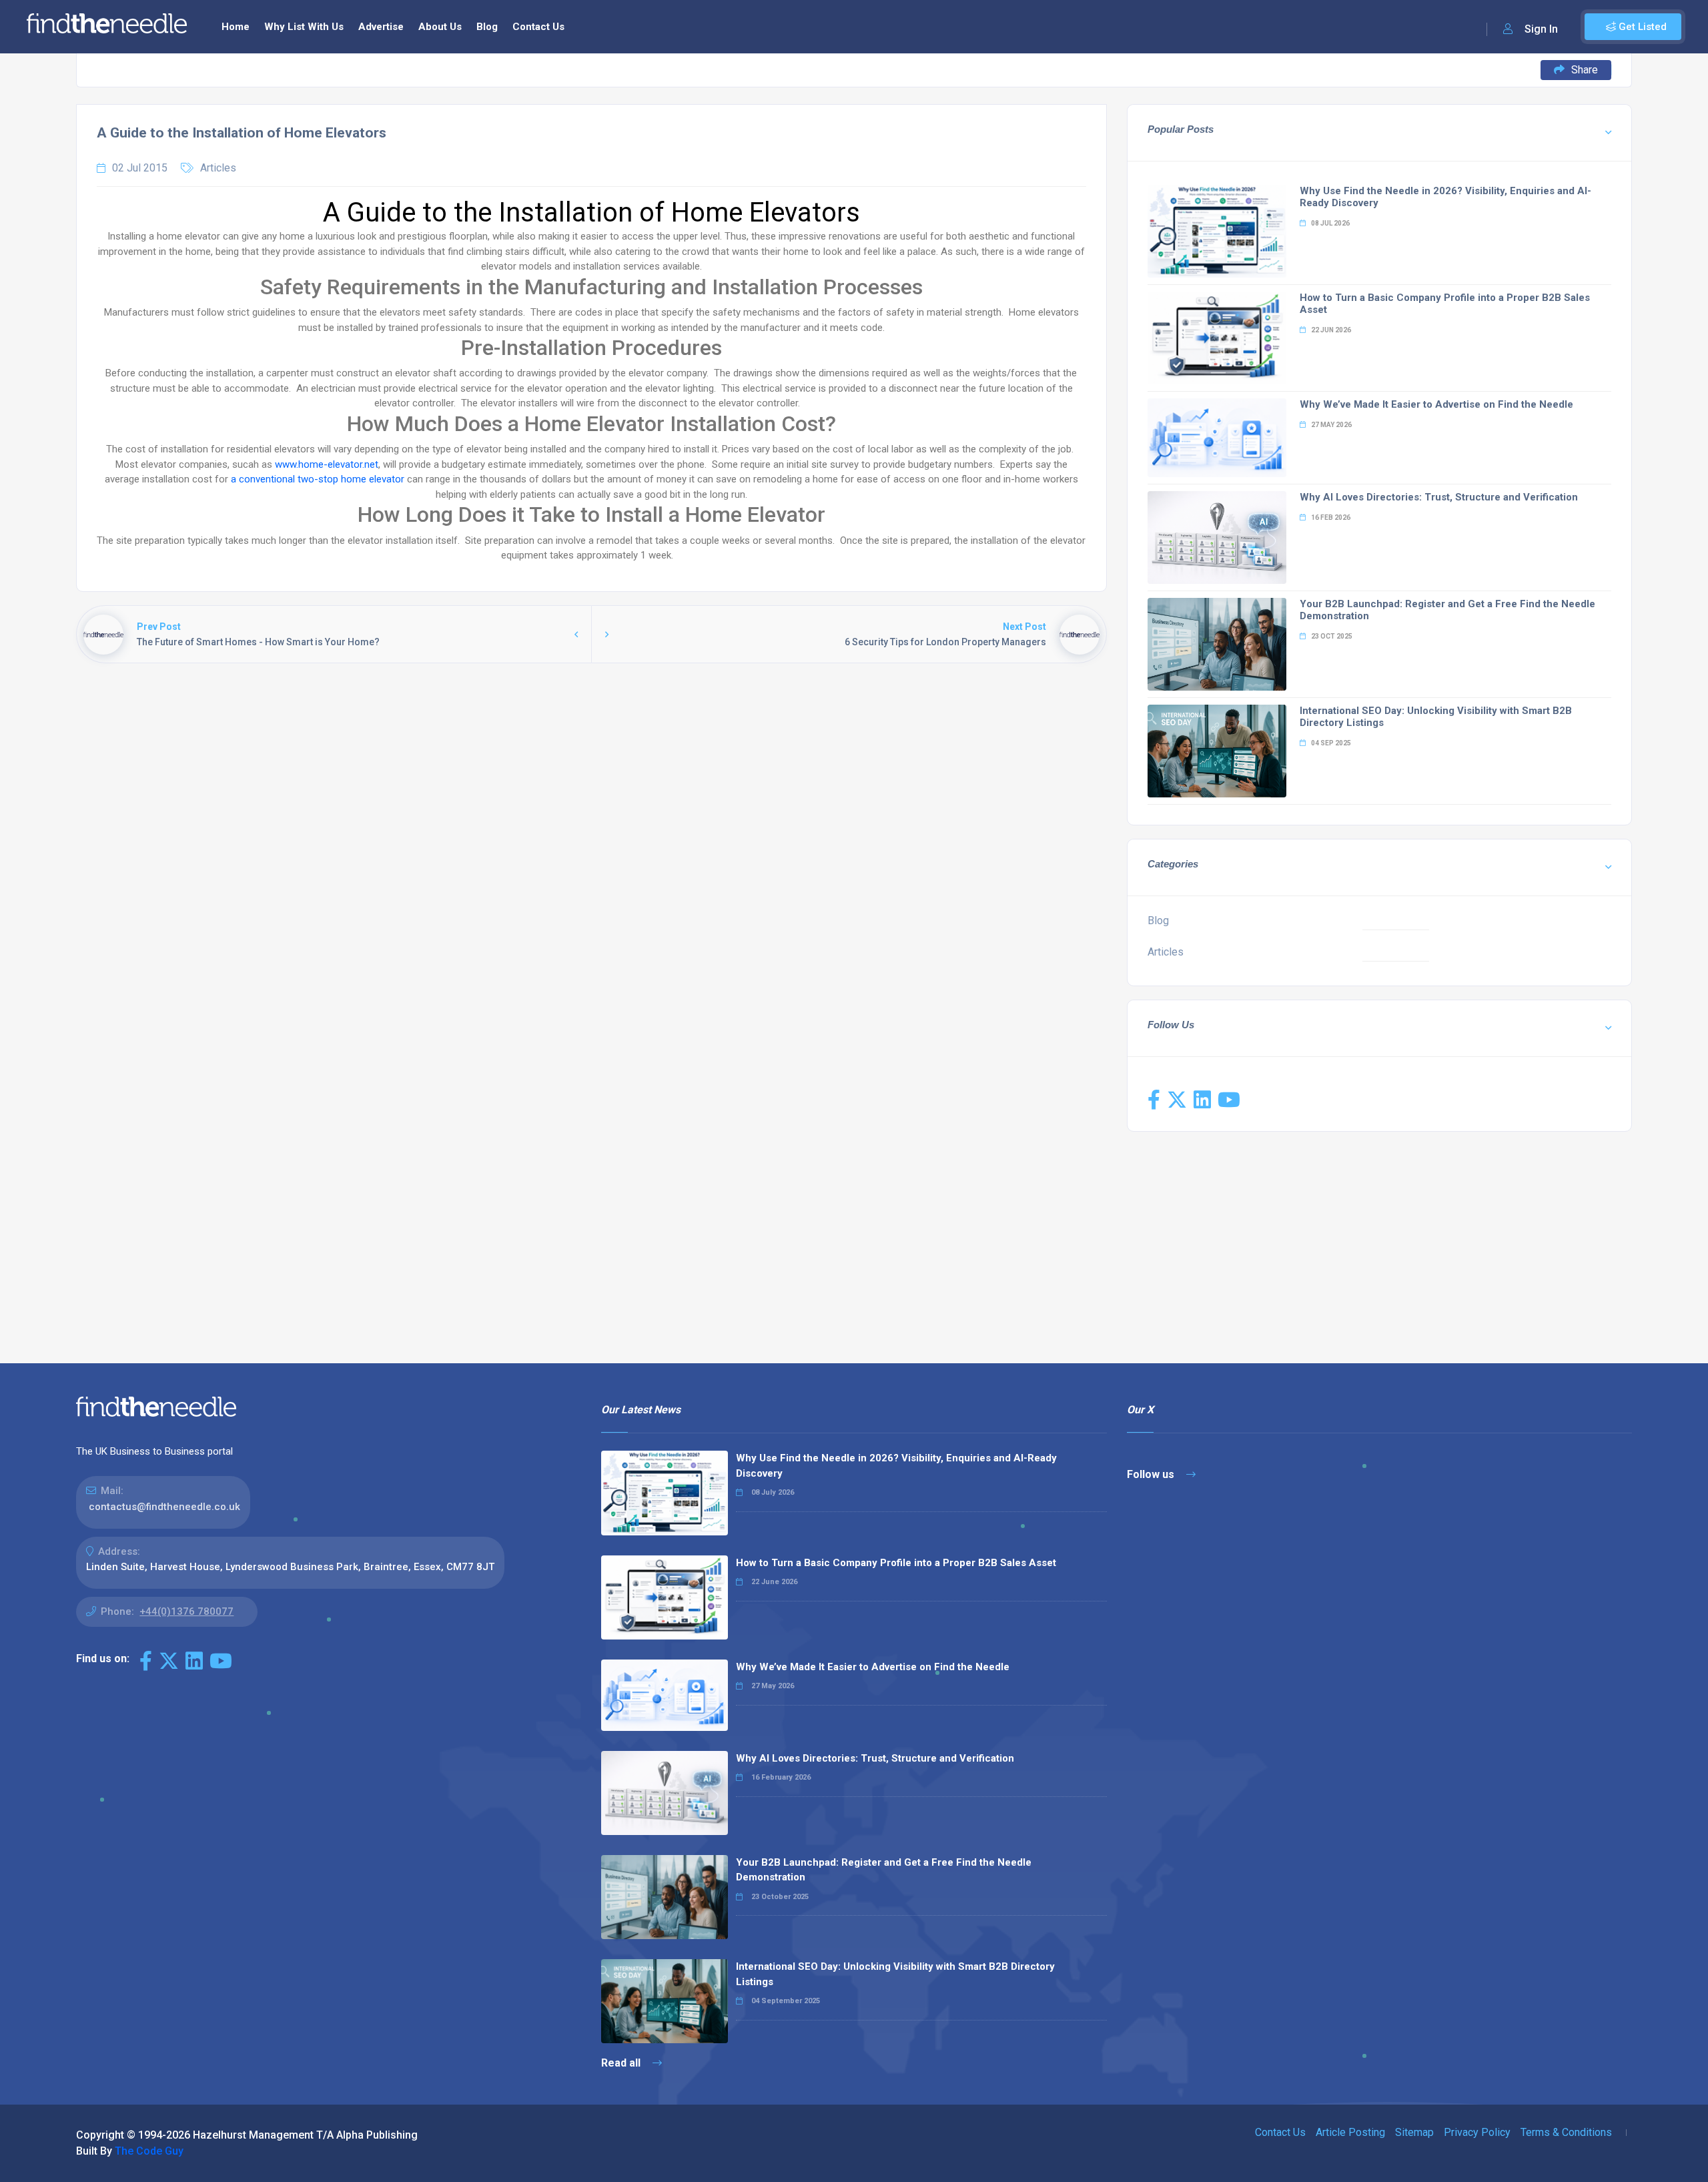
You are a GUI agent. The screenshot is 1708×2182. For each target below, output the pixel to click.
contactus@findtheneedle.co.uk (164, 1507)
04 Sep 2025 (1330, 743)
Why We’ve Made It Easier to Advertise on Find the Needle (1436, 404)
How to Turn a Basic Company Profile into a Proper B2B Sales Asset (896, 1563)
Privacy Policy (1477, 2132)
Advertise (381, 27)
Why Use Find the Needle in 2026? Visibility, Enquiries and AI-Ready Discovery (896, 1466)
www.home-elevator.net (327, 464)
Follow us (1152, 1474)
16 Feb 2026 (1330, 517)
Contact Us (538, 27)
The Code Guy (149, 2151)
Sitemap (1414, 2132)
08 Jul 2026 (1330, 223)
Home (236, 27)
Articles (218, 168)
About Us (440, 27)
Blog (487, 27)
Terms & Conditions (1566, 2132)
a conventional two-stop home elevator (318, 479)
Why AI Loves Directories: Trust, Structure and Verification (1439, 497)
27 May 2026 (1331, 425)
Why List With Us (304, 27)
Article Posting (1350, 2132)
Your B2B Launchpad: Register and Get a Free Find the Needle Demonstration (884, 1870)
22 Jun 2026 (1330, 330)
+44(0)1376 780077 (186, 1611)
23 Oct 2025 (1331, 636)
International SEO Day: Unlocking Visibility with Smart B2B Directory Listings (895, 1974)
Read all (622, 2063)
